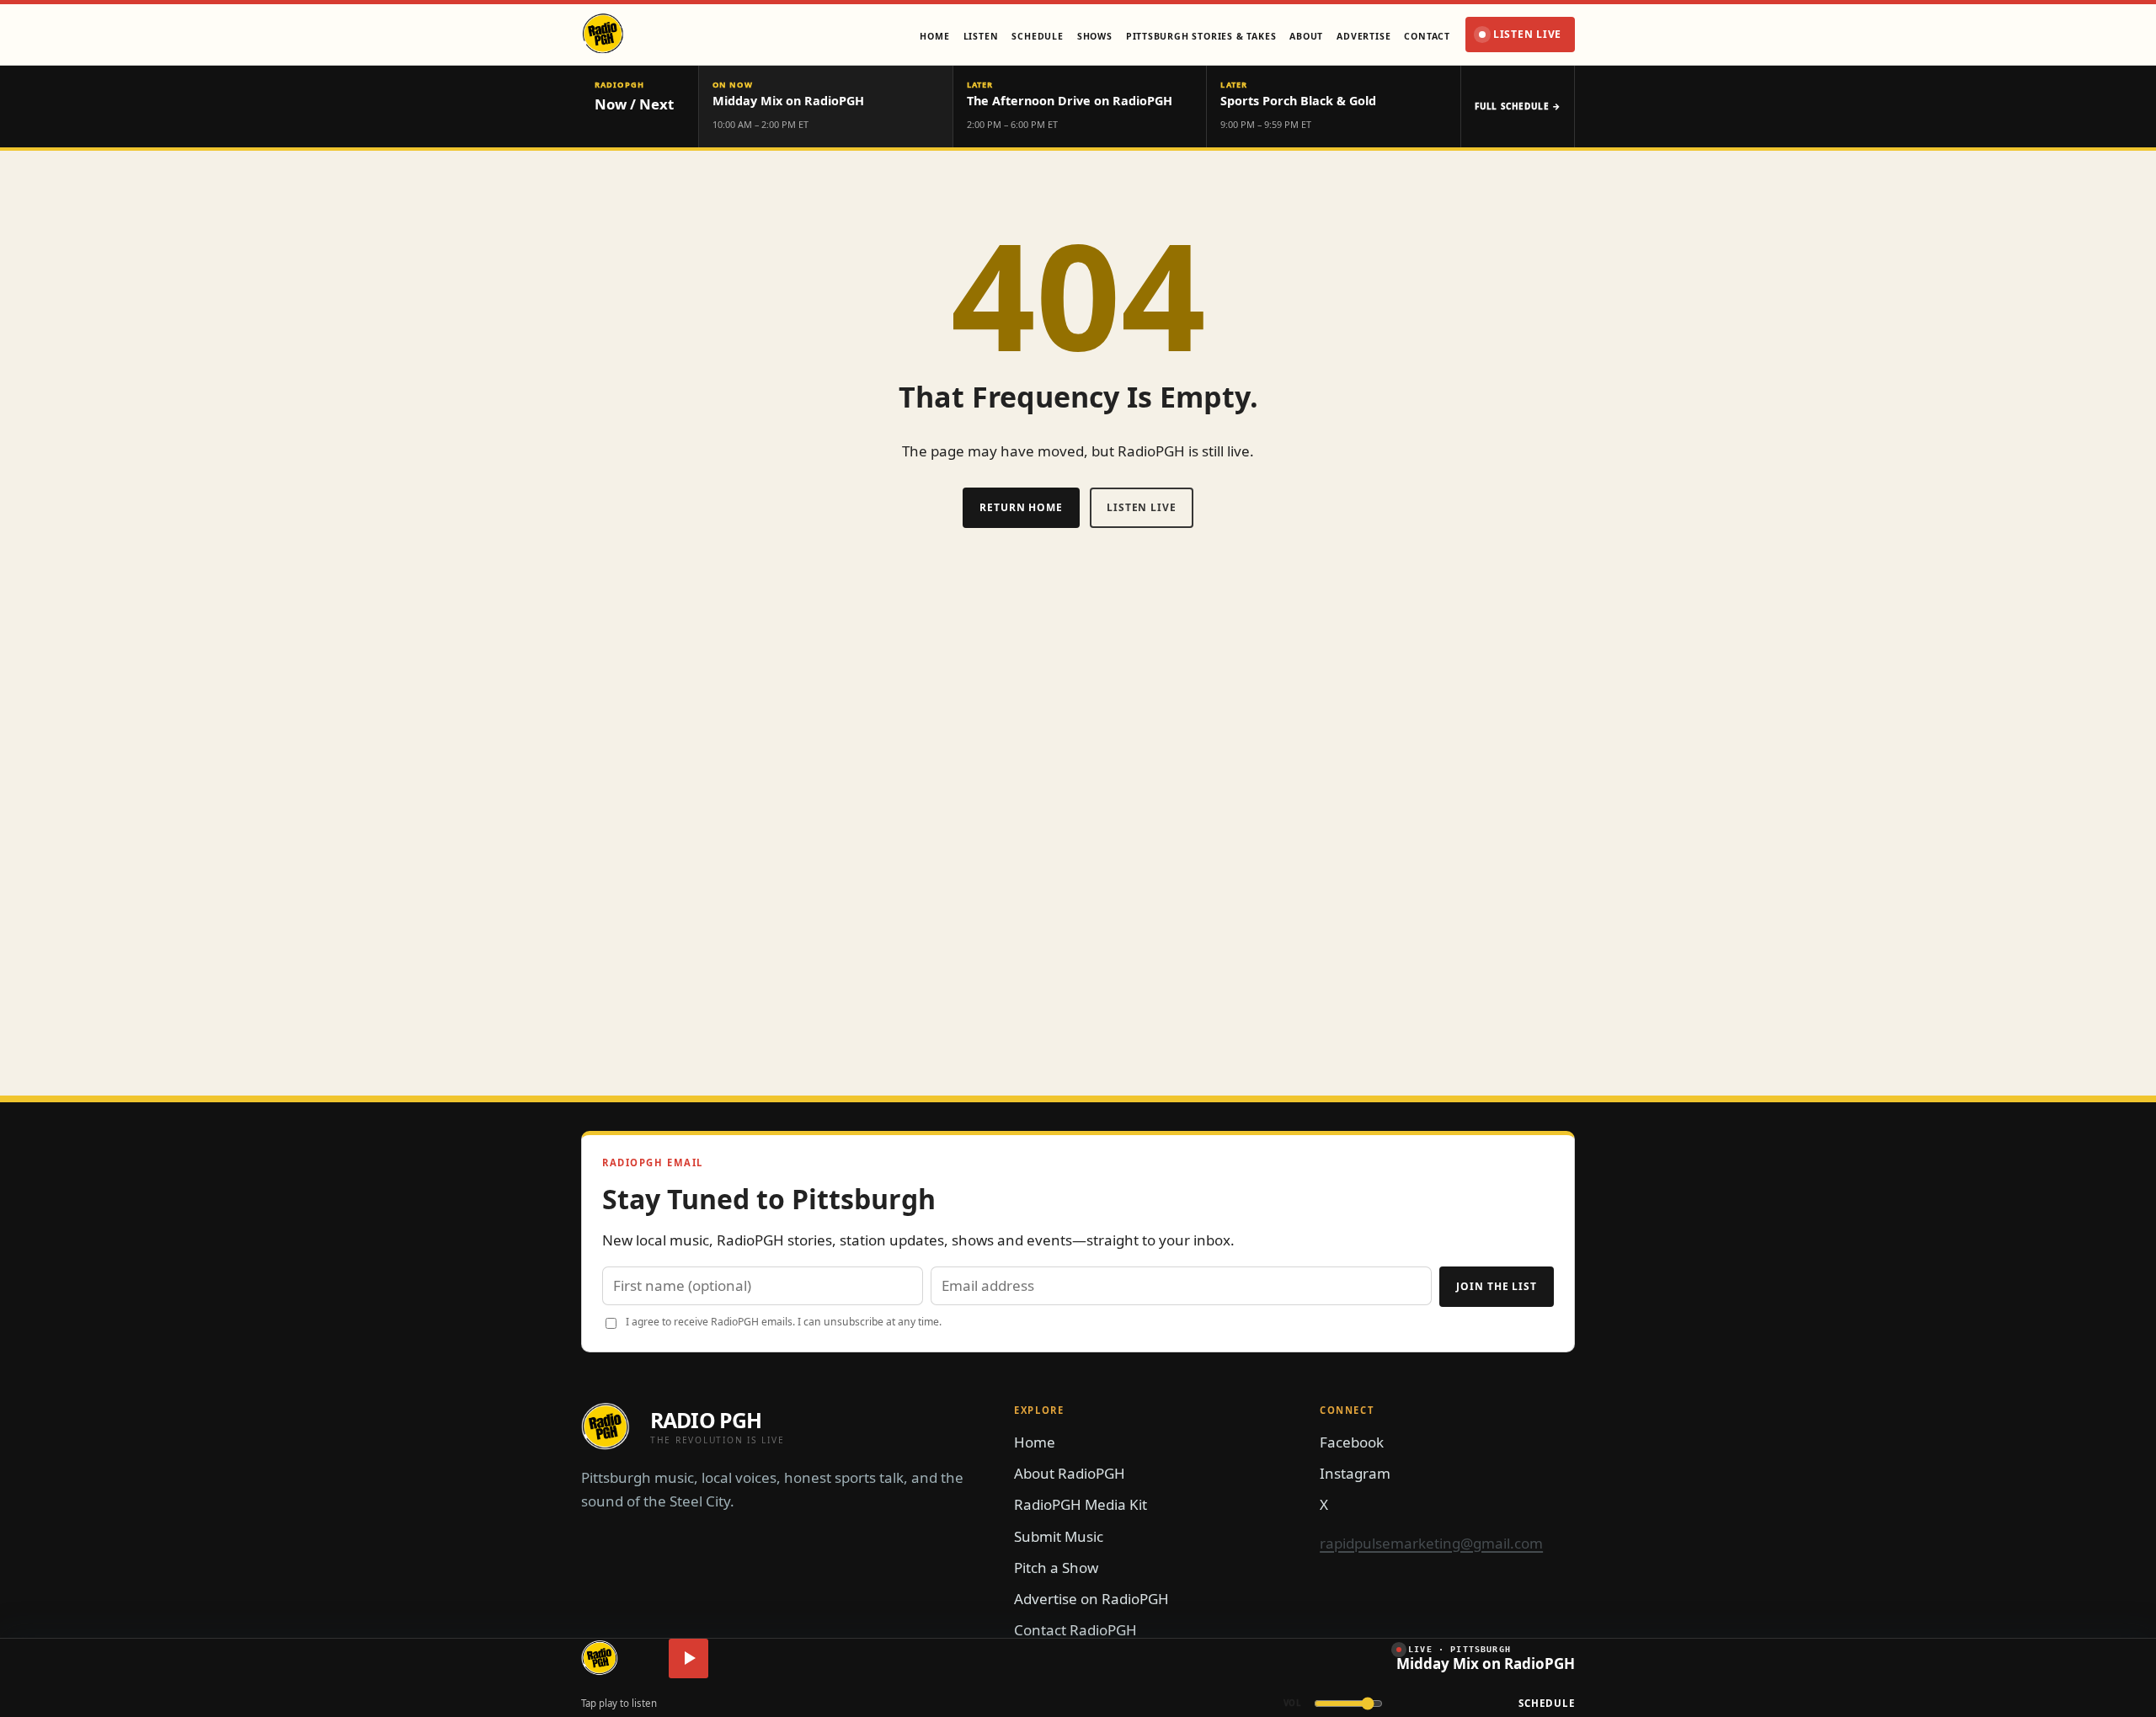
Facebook (1352, 1442)
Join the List (1497, 1286)
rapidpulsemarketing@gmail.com (1431, 1543)
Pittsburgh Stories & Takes (1201, 36)
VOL (1293, 1703)
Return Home (1021, 507)
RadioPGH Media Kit (1081, 1504)
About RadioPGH (1070, 1473)
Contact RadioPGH (1075, 1630)
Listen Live (1527, 34)
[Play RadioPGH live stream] (688, 1658)
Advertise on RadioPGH (1091, 1599)
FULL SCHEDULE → (1518, 106)
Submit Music (1059, 1536)
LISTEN (981, 36)
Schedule (1547, 1703)
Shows (1095, 36)
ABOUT (1306, 36)
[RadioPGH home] (600, 1658)
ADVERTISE (1364, 36)
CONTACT (1427, 36)
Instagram (1355, 1473)
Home (934, 36)
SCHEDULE (1037, 36)
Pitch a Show (1056, 1568)
